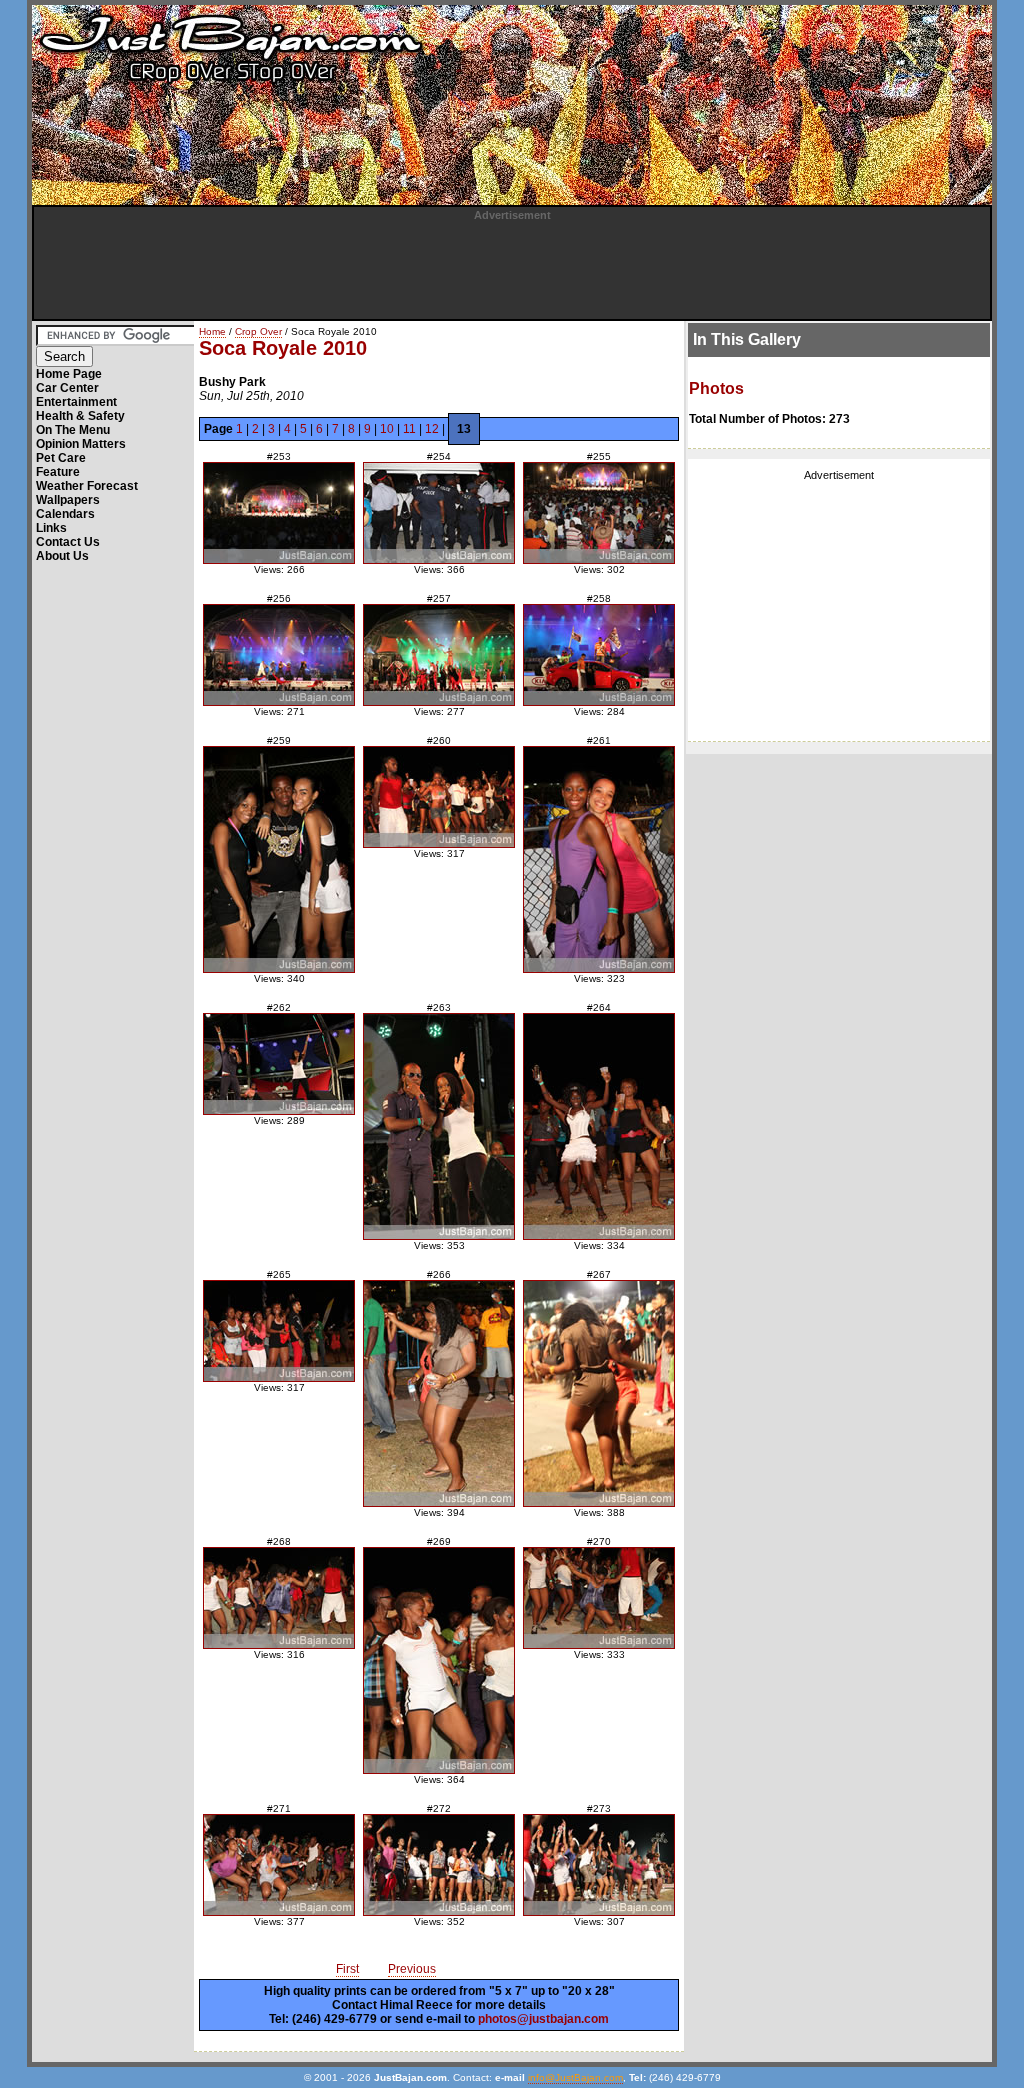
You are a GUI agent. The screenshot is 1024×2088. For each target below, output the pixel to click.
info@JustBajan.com (575, 2077)
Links (51, 528)
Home (212, 331)
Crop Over (258, 331)
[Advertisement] (512, 266)
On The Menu (73, 430)
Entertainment (76, 402)
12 (432, 429)
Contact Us (68, 542)
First (347, 1969)
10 (387, 429)
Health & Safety (80, 416)
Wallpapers (68, 500)
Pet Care (61, 458)
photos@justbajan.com (543, 2019)
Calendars (65, 514)
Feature (58, 472)
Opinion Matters (81, 444)
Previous (412, 1969)
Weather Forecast (87, 486)
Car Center (67, 388)
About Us (62, 556)
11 (409, 429)
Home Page (69, 374)
